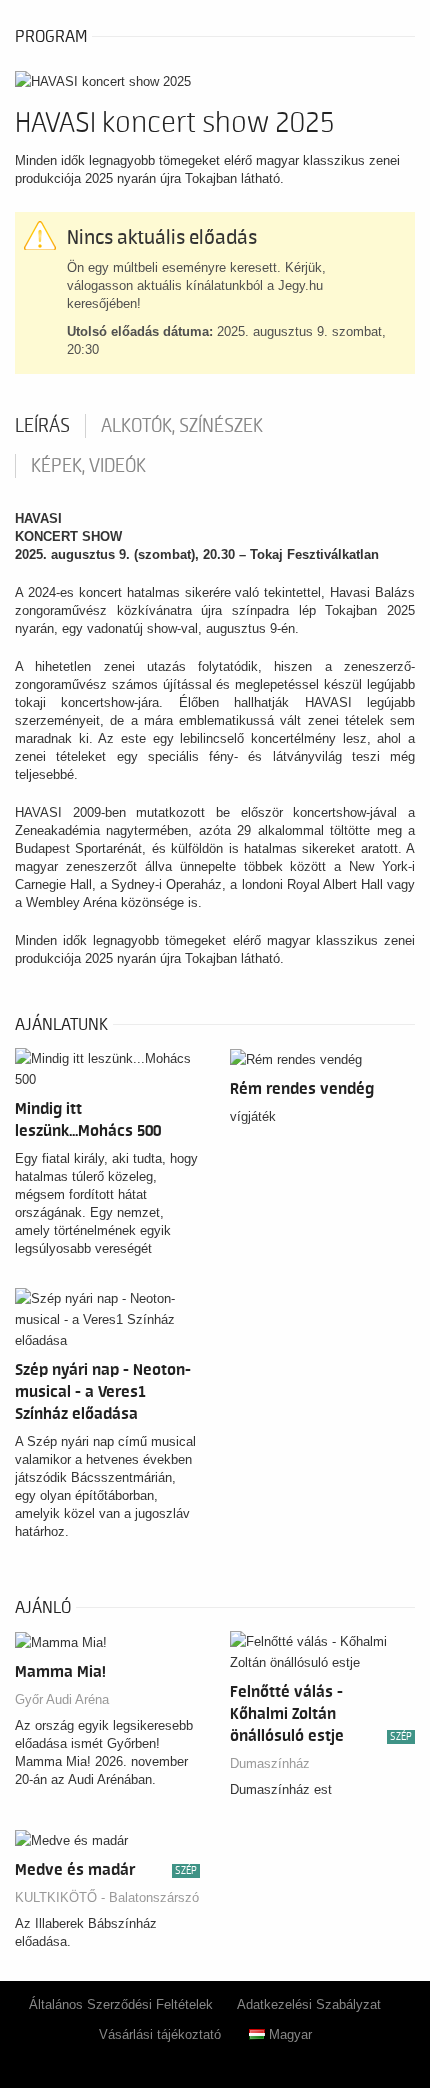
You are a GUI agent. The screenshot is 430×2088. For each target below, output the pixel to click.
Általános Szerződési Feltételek (121, 2004)
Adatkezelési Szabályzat (309, 2004)
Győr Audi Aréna (62, 1699)
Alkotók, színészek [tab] (182, 426)
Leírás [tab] (42, 426)
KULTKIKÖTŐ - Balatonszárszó (107, 1897)
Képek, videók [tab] (88, 466)
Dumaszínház (270, 1763)
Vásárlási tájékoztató (160, 2034)
